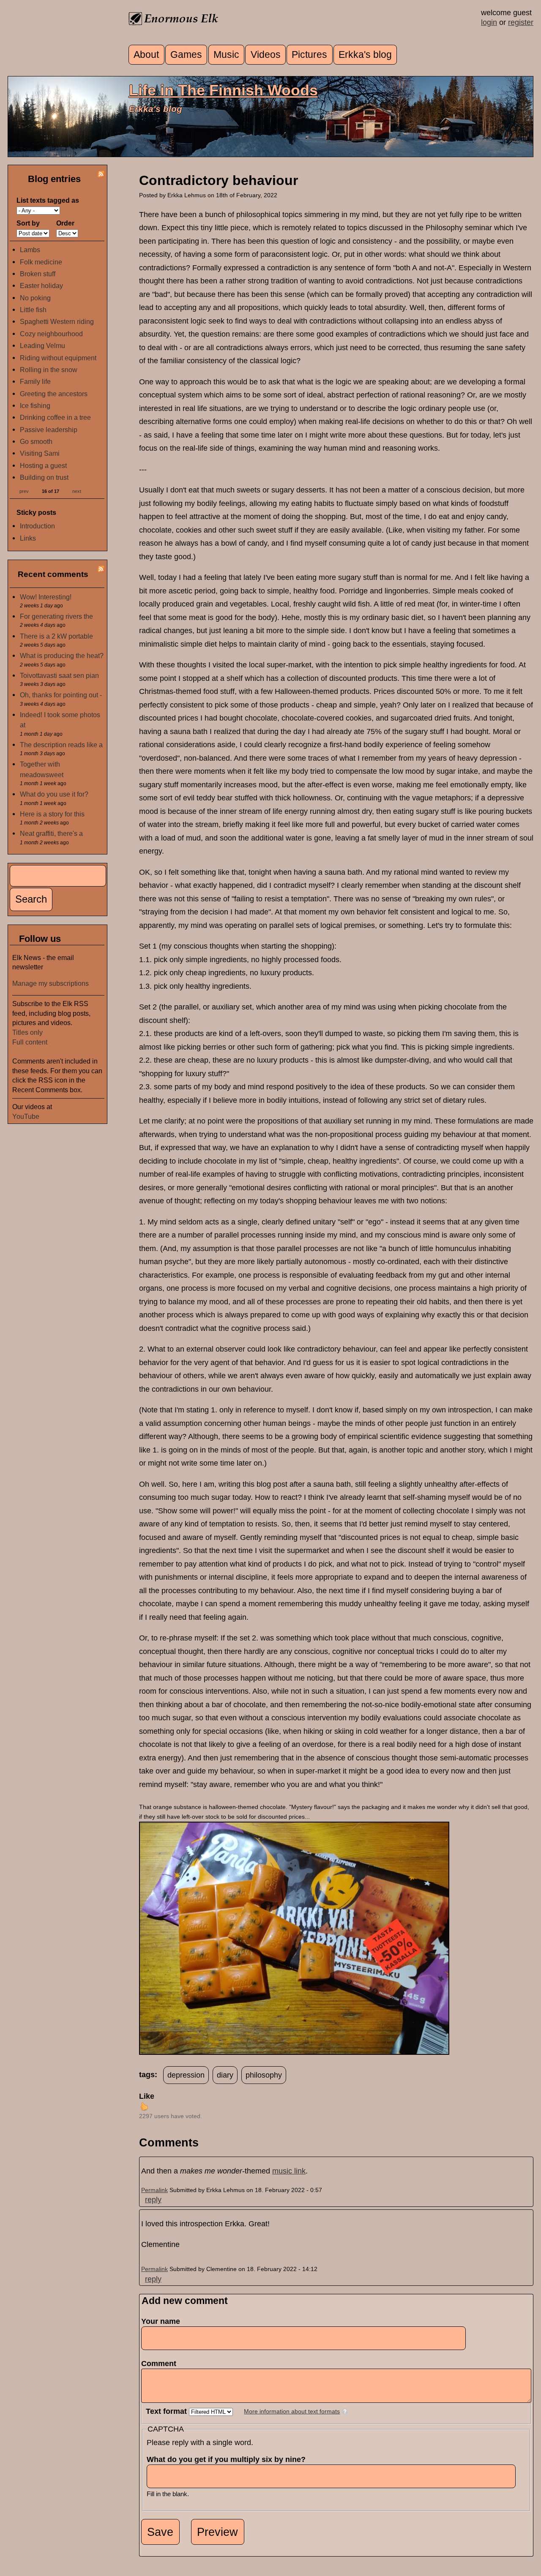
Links (28, 538)
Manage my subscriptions (51, 983)
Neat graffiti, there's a (51, 833)
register (521, 22)
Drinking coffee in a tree (55, 417)
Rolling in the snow (49, 370)
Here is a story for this (52, 814)
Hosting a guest (43, 465)
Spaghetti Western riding (57, 321)
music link (289, 2171)
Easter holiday (41, 286)
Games (186, 55)
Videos (266, 55)
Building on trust (44, 477)
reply (153, 2200)
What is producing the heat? (62, 656)
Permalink (154, 2190)
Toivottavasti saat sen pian (59, 675)
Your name (161, 2321)
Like (147, 2096)
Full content (30, 1042)
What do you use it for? (54, 794)
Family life (35, 381)
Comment (161, 2364)
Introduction (37, 526)
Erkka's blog (365, 55)
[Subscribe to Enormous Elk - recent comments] (101, 570)
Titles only (27, 1032)
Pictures (309, 55)
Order (65, 223)
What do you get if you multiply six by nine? (229, 2459)
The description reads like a (61, 745)
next (77, 491)
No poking (35, 298)
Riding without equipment (58, 358)
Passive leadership (49, 430)
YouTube (26, 1116)
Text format (167, 2411)
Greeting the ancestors (54, 394)
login (489, 22)
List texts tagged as (48, 200)
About (146, 55)
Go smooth (36, 441)
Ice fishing (35, 405)
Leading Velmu (42, 345)
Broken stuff (38, 274)
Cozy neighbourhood (51, 334)
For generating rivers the (56, 616)
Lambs (30, 250)
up (144, 2106)
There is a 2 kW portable (56, 636)
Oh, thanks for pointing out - (61, 695)
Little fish (33, 310)
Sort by (28, 223)
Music (226, 55)
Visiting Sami (40, 453)
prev (24, 491)
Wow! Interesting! (46, 597)
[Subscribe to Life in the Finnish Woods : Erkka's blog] (101, 175)
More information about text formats (292, 2411)
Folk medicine (41, 262)
